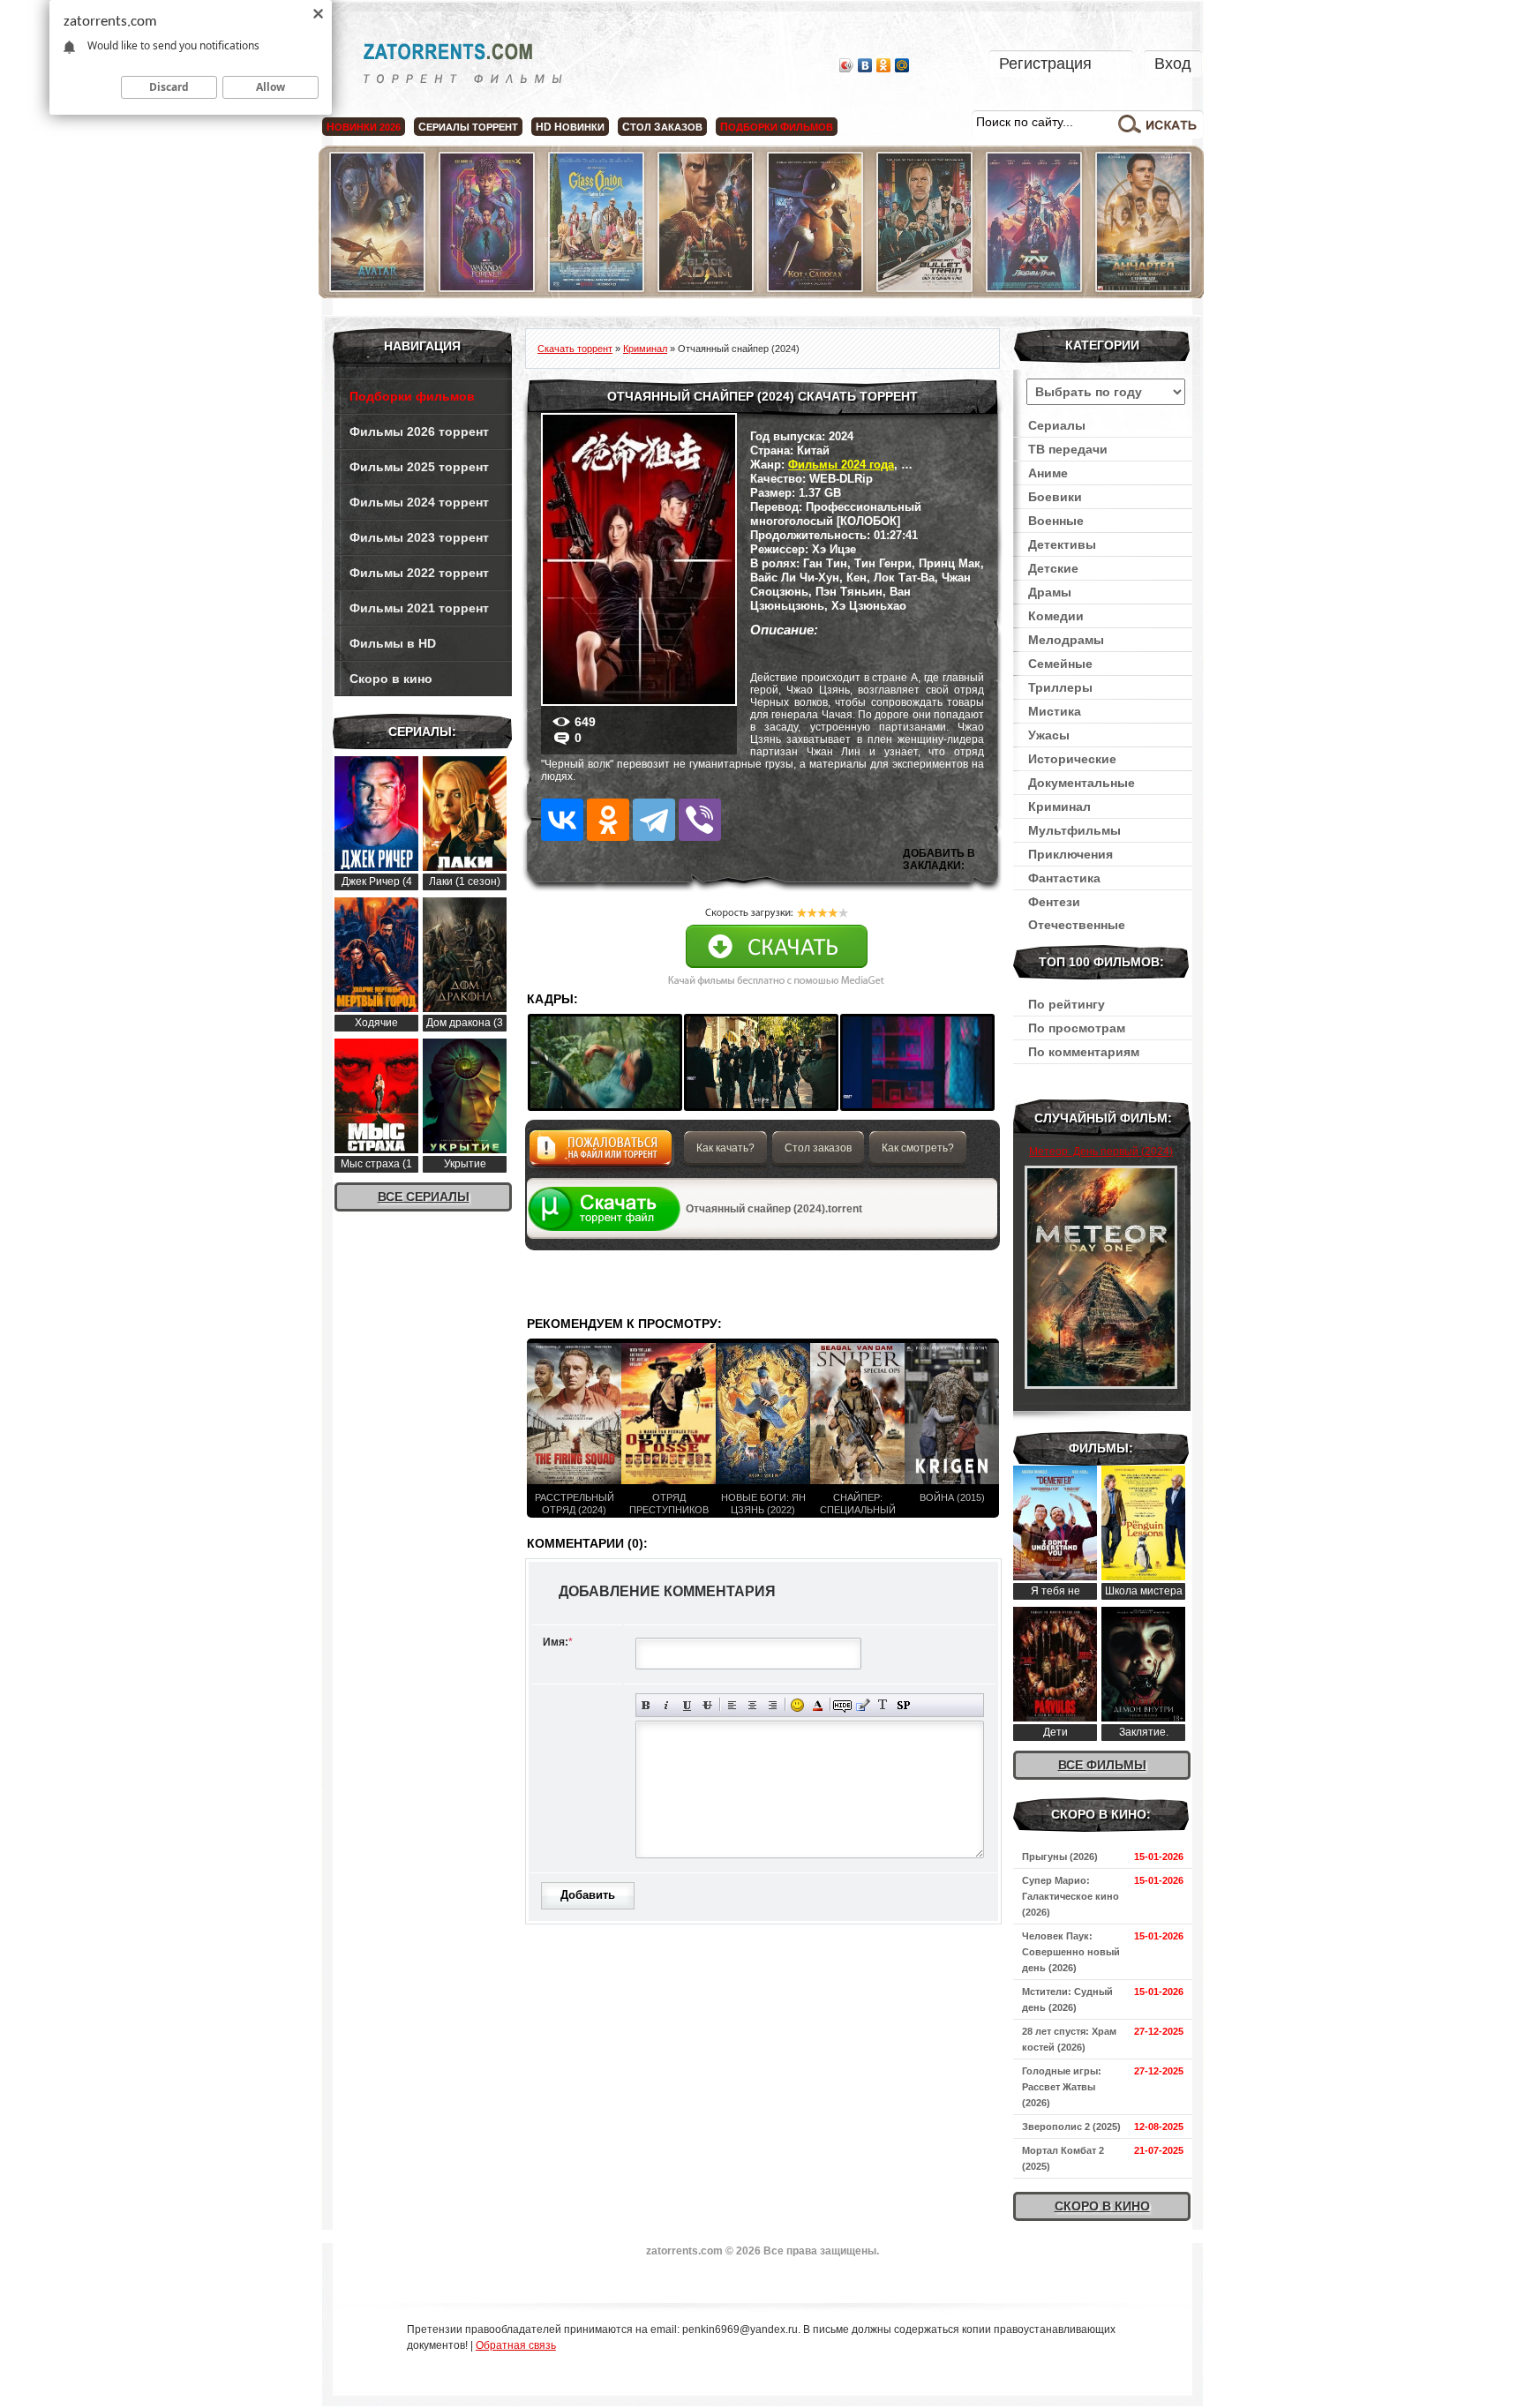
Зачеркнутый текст (707, 1705)
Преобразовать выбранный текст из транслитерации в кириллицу (883, 1705)
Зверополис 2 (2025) (1071, 2127)
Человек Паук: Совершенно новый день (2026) (1071, 1952)
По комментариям (1084, 1052)
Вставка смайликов (797, 1705)
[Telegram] (654, 820)
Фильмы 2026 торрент (419, 431)
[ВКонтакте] (865, 65)
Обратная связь (516, 2345)
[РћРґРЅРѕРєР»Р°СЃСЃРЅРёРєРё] (608, 820)
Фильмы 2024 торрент (419, 502)
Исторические (1072, 759)
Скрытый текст (842, 1705)
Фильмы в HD (393, 643)
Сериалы (1057, 425)
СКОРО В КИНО (1102, 2206)
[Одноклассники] (884, 65)
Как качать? (725, 1148)
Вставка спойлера (903, 1705)
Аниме (1048, 473)
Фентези (1054, 902)
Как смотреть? (918, 1148)
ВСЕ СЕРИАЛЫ (424, 1196)
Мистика (1055, 711)
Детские (1053, 568)
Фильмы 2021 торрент (419, 608)
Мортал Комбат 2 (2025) (1063, 2158)
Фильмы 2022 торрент (419, 573)
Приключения (1071, 854)
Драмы (1050, 592)
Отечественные (1077, 925)
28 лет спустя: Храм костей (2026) (1069, 2039)
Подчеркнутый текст (687, 1705)
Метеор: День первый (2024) (1101, 1151)
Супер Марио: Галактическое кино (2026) (1071, 1896)
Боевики (1055, 497)
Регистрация (1045, 64)
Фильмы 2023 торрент (419, 537)
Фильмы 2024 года (841, 465)
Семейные (1060, 664)
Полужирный (646, 1705)
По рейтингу (1067, 1004)
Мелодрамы (1066, 640)
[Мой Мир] (902, 65)
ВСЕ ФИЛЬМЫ (1102, 1765)
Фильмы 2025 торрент (419, 467)
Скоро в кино (391, 679)
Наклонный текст (667, 1705)
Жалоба (601, 1153)
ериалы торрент (468, 127)
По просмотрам (1077, 1028)
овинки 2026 (364, 127)
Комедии (1056, 616)
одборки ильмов (777, 127)
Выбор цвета (818, 1705)
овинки (570, 127)
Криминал (1059, 806)
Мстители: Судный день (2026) (1067, 1999)
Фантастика (1064, 878)
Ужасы (1049, 735)
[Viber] (700, 820)
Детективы (1062, 544)
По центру (752, 1705)
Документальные (1082, 783)
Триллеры (1060, 687)
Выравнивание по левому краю (732, 1705)
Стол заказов (818, 1148)
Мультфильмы (1074, 830)
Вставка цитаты (863, 1705)
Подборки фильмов (412, 396)
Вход (1173, 64)
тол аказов (662, 127)
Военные (1056, 521)
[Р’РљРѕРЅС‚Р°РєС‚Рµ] (562, 820)
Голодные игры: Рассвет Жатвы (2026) (1062, 2087)
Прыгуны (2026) (1060, 1857)
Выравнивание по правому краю (773, 1705)
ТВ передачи (1068, 449)
